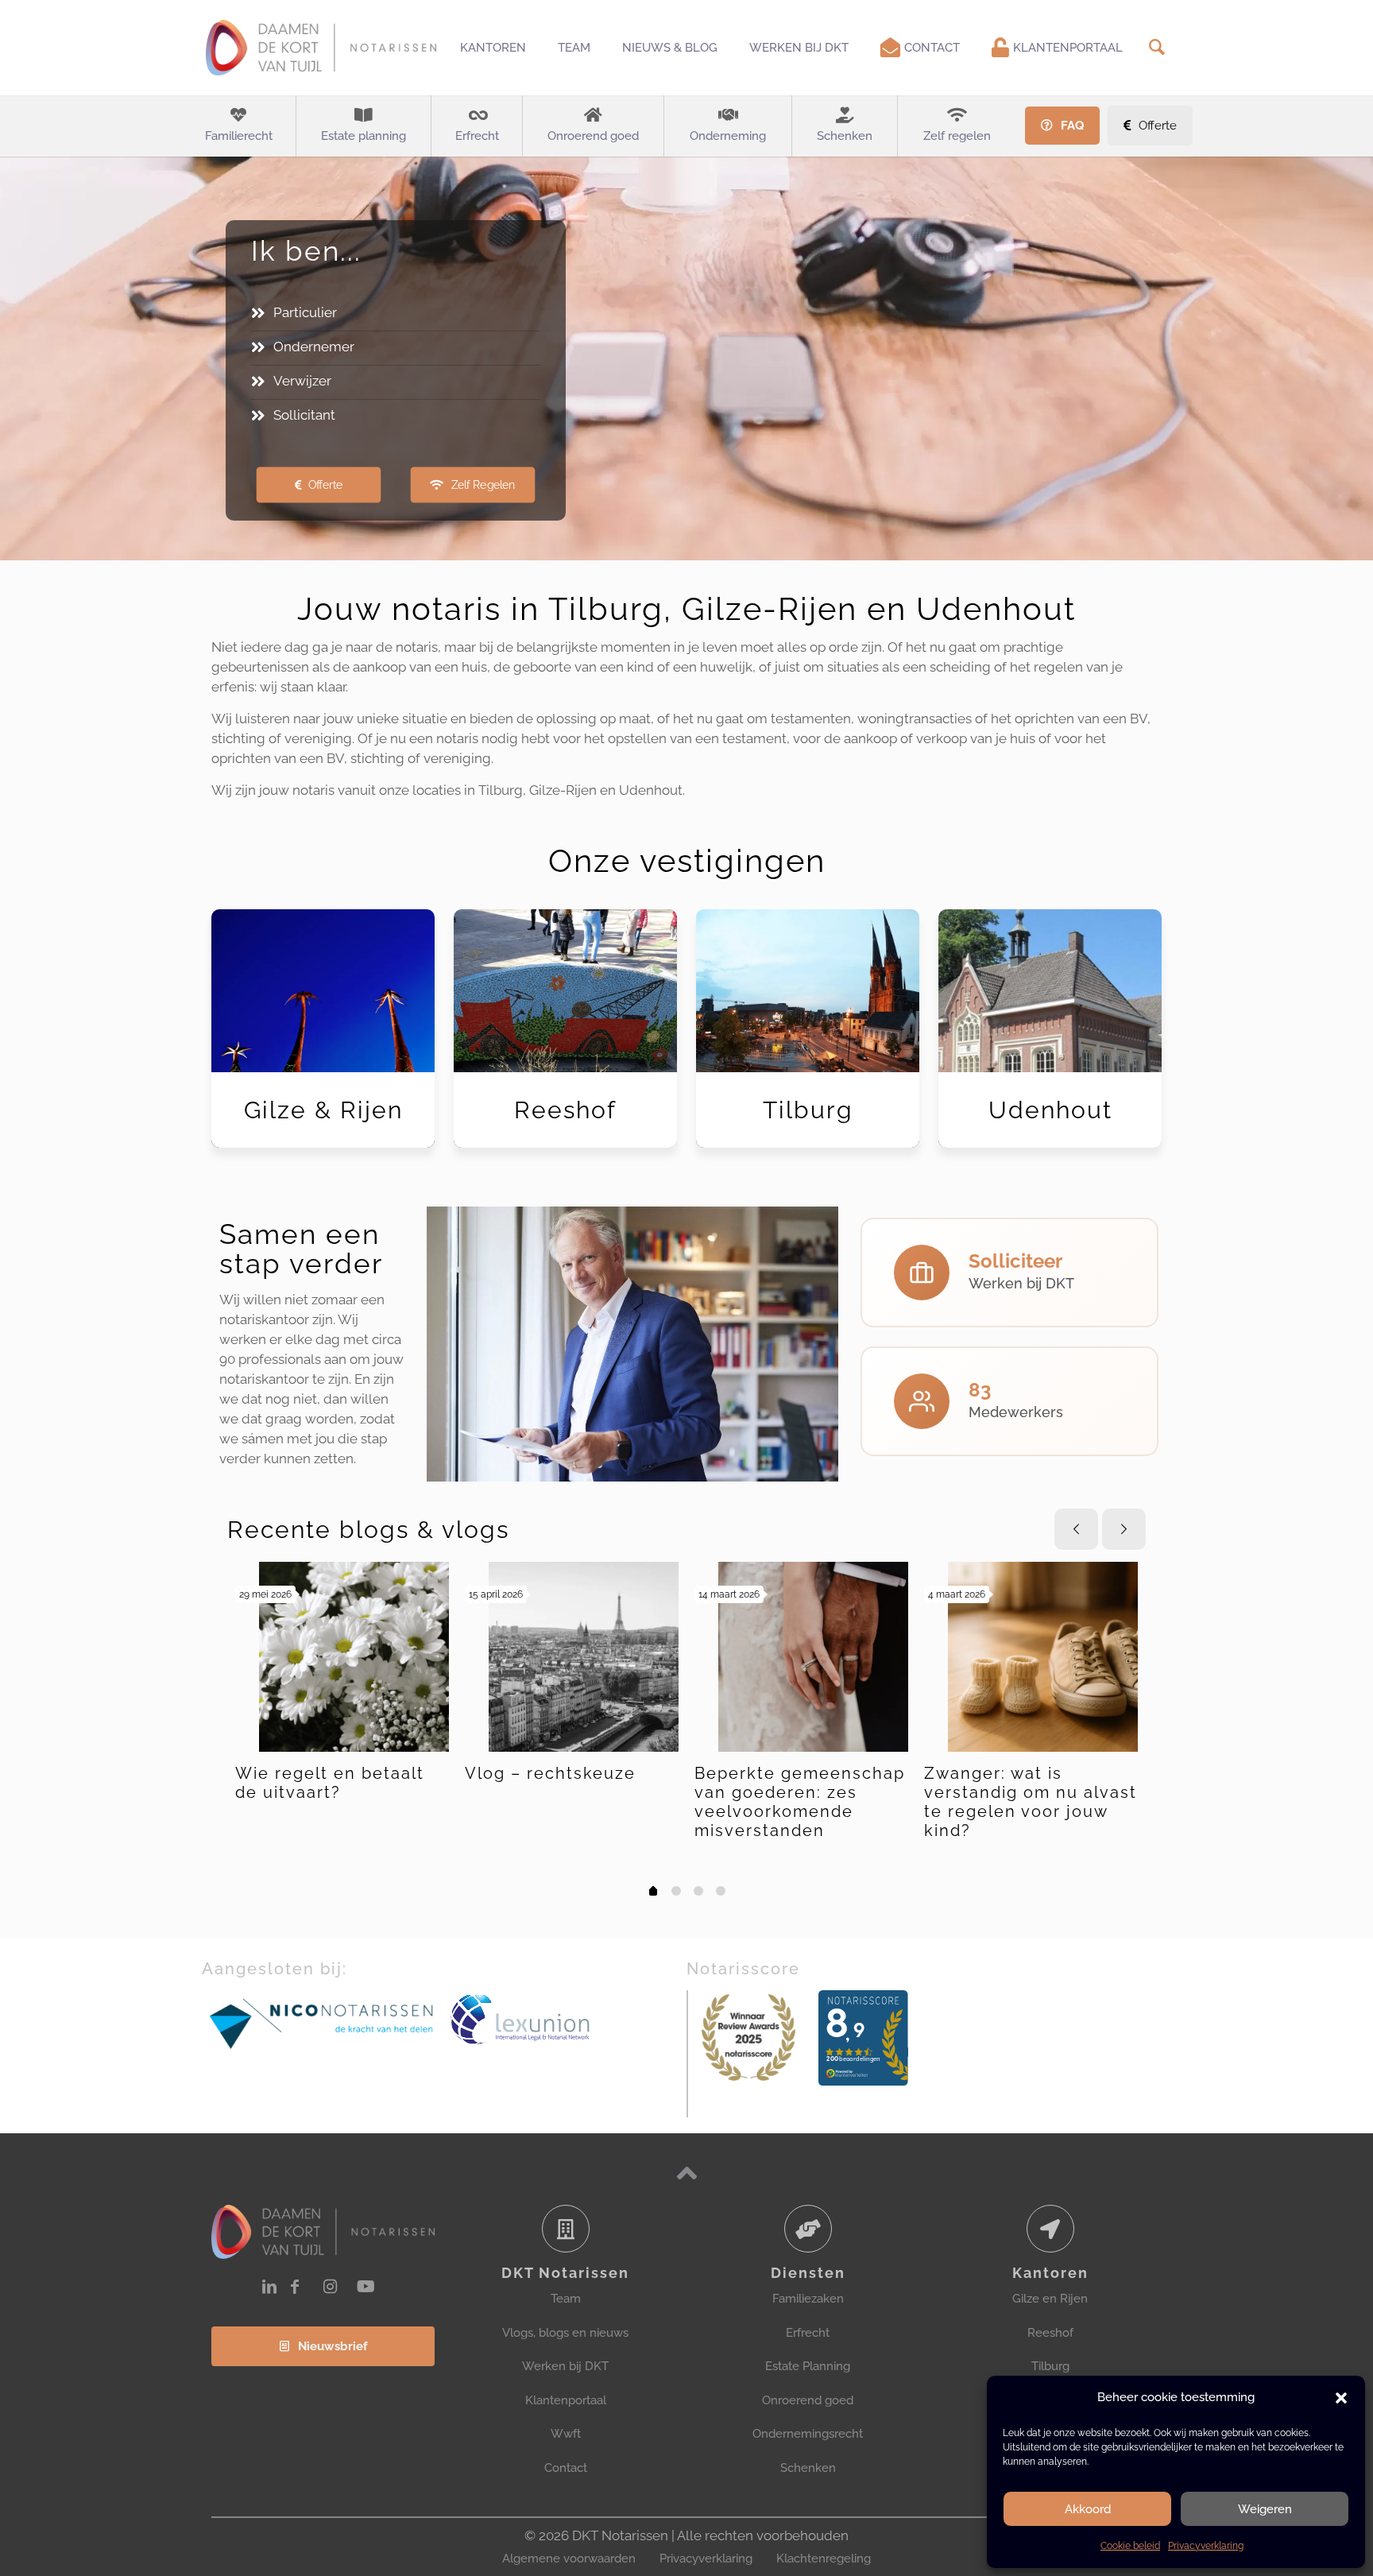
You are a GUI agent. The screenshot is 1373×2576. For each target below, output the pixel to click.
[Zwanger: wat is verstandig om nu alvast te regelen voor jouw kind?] (1043, 1657)
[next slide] (1124, 1529)
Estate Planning (808, 2366)
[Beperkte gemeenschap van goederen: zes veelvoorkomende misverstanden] (813, 1657)
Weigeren (1265, 2509)
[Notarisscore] (748, 2038)
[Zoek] (1156, 47)
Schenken (808, 2468)
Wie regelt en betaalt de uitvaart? (330, 1783)
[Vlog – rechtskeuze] (584, 1657)
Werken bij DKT (565, 2366)
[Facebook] (295, 2287)
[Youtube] (366, 2287)
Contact (566, 2468)
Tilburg (1050, 2366)
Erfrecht (808, 2333)
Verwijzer (302, 381)
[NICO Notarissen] (322, 2022)
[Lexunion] (567, 2020)
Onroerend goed (808, 2400)
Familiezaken (808, 2299)
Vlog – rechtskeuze (550, 1773)
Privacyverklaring (1206, 2546)
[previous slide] (1076, 1529)
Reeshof (1050, 2333)
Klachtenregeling (824, 2559)
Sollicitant (304, 415)
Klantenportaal (566, 2400)
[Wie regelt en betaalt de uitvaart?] (354, 1657)
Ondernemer (314, 347)
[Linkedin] (269, 2287)
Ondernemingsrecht (808, 2434)
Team (566, 2299)
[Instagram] (330, 2287)
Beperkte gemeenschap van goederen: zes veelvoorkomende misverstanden (800, 1802)
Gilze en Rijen (1050, 2299)
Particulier (305, 312)
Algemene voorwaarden (569, 2559)
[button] (1341, 2398)
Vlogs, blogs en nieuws (565, 2333)
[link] (322, 2022)
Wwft (566, 2434)
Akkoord (1088, 2509)
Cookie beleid (1130, 2546)
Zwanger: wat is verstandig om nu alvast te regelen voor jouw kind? (1031, 1802)
